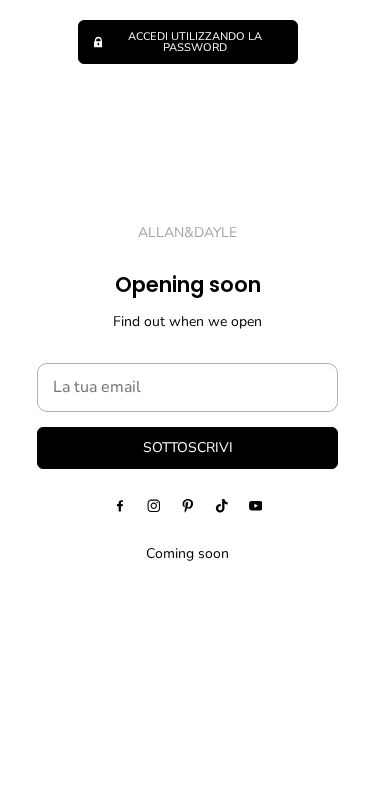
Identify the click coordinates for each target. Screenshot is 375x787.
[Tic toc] (222, 506)
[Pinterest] (188, 506)
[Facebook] (120, 506)
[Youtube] (256, 506)
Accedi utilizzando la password (195, 42)
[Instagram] (154, 506)
